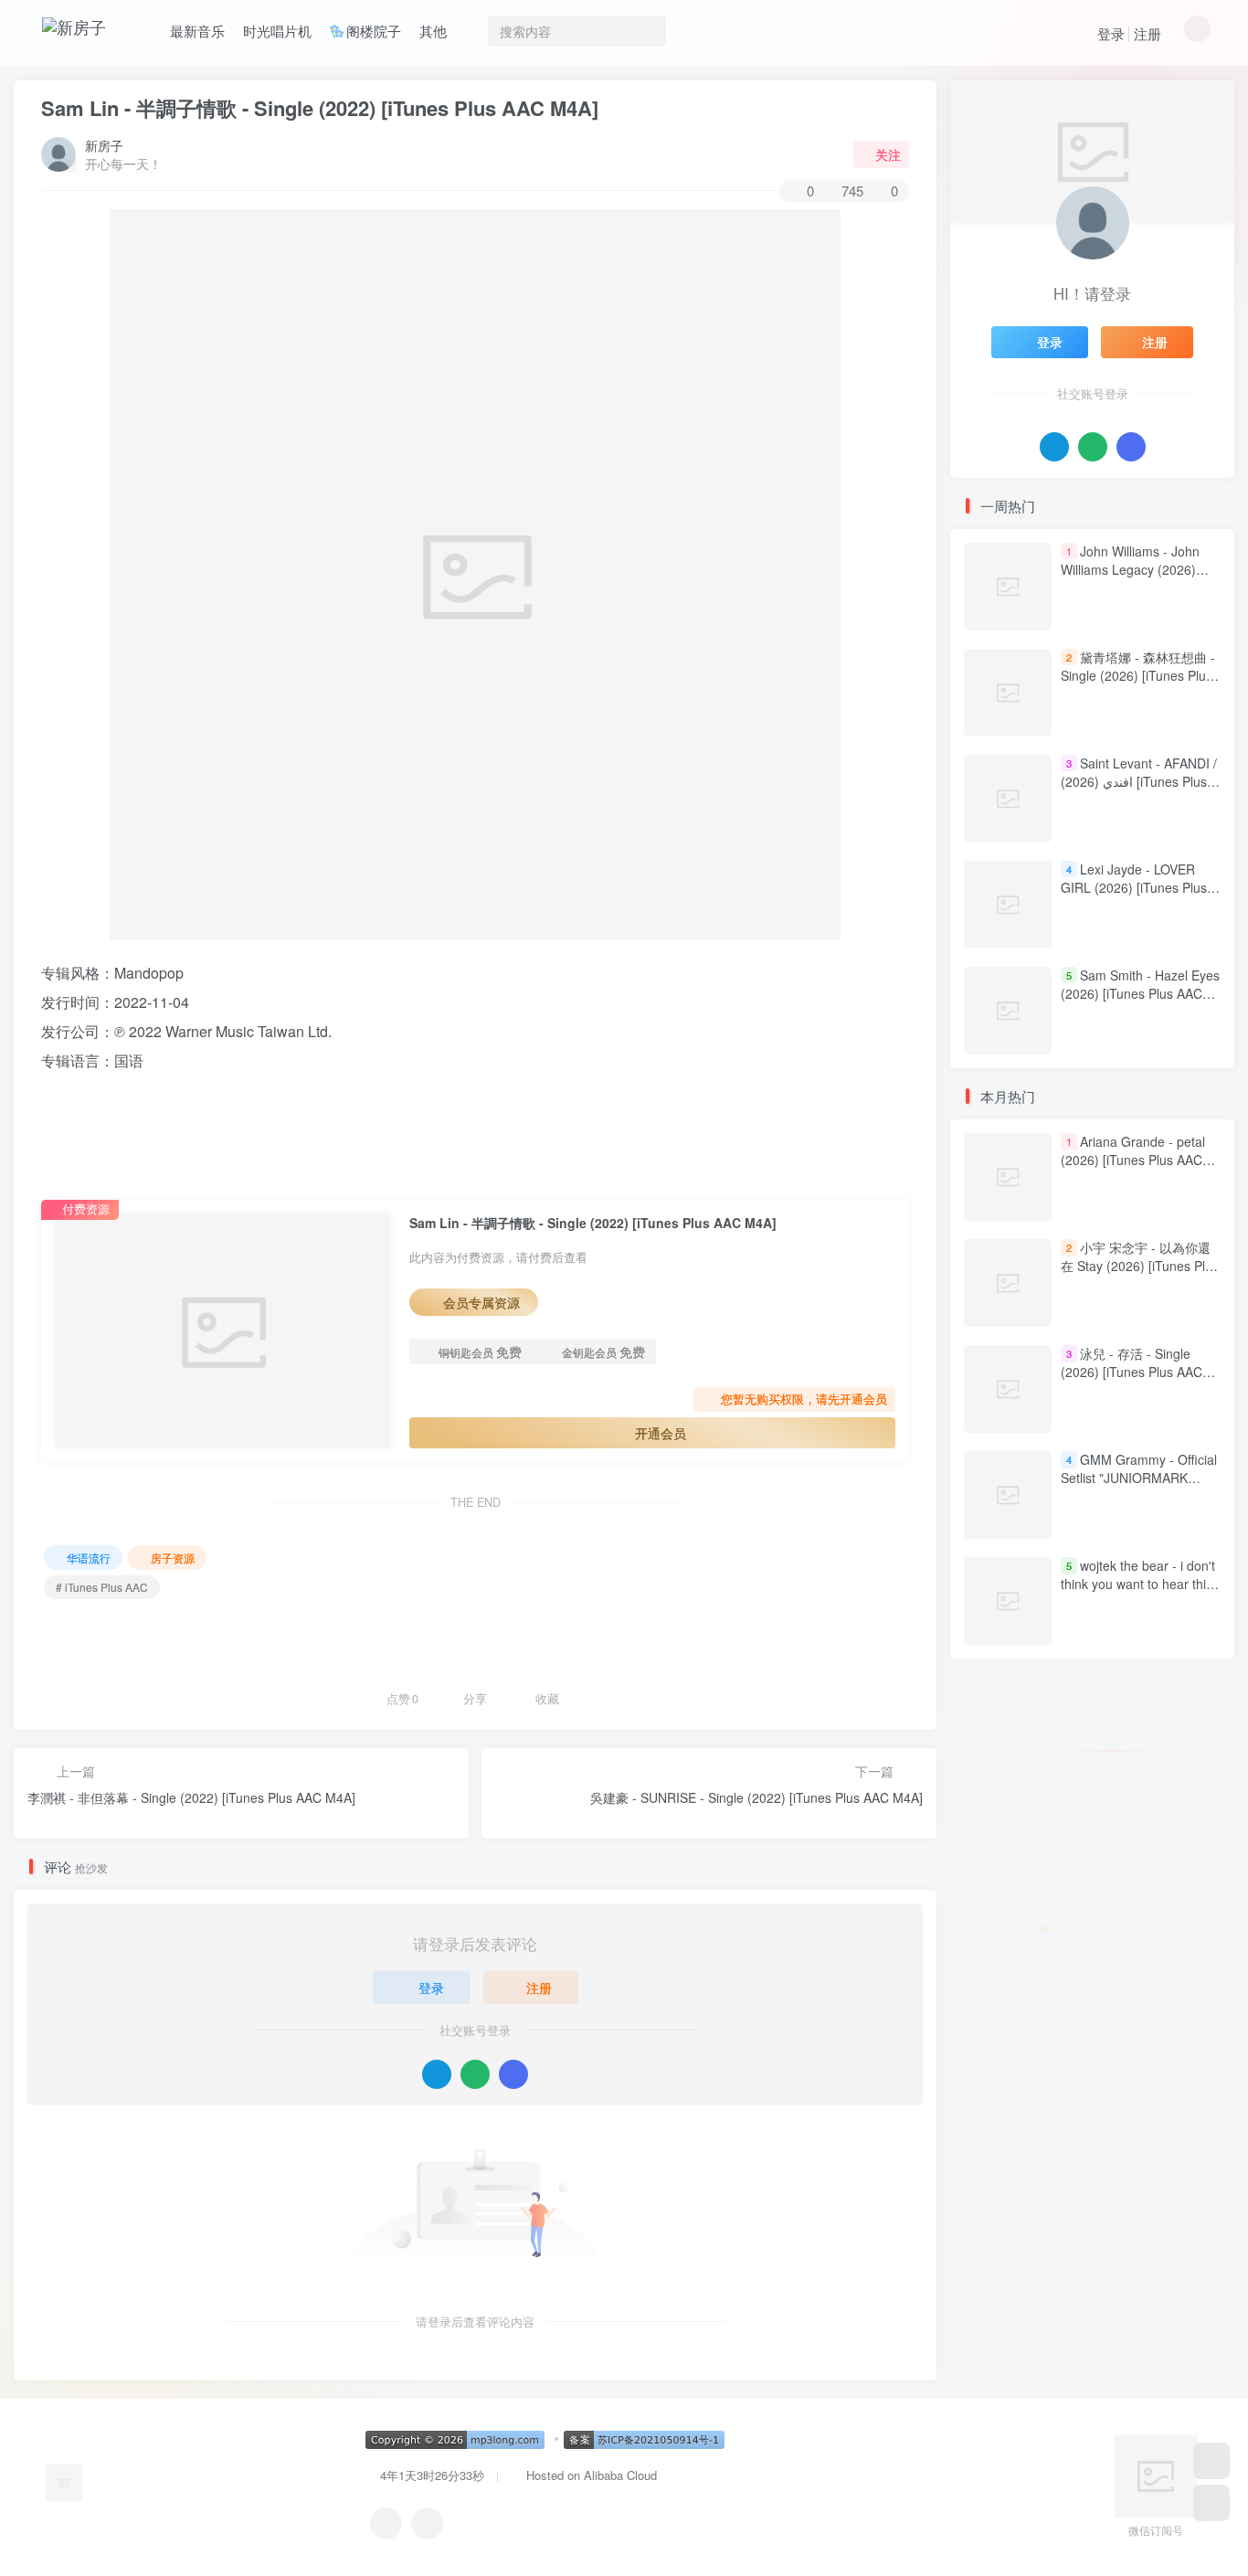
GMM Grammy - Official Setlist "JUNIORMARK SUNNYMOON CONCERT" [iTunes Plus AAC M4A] (1139, 1487)
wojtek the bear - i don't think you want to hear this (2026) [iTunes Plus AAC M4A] (1138, 1593)
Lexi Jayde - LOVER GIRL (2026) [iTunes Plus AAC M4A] (1134, 887)
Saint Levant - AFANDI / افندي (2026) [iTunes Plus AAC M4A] (1139, 781)
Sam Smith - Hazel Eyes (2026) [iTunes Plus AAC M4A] (1140, 993)
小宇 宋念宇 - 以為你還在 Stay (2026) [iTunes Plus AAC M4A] (1140, 1266)
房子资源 (173, 1558)
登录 (1111, 33)
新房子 (104, 145)
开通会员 (661, 1433)
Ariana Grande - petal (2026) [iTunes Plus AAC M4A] (1133, 1160)
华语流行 (89, 1558)
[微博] (427, 2523)
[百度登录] (513, 2074)
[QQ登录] (437, 2074)
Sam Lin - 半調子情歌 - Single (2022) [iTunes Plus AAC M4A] (320, 108)
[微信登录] (475, 2074)
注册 (1148, 33)
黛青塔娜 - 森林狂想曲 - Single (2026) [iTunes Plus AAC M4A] (1138, 675)
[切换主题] (1211, 2503)
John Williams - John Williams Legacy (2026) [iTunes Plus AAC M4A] (1130, 569)
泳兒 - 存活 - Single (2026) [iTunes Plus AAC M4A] (1132, 1372)
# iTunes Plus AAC (102, 1587)
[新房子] (64, 2481)
